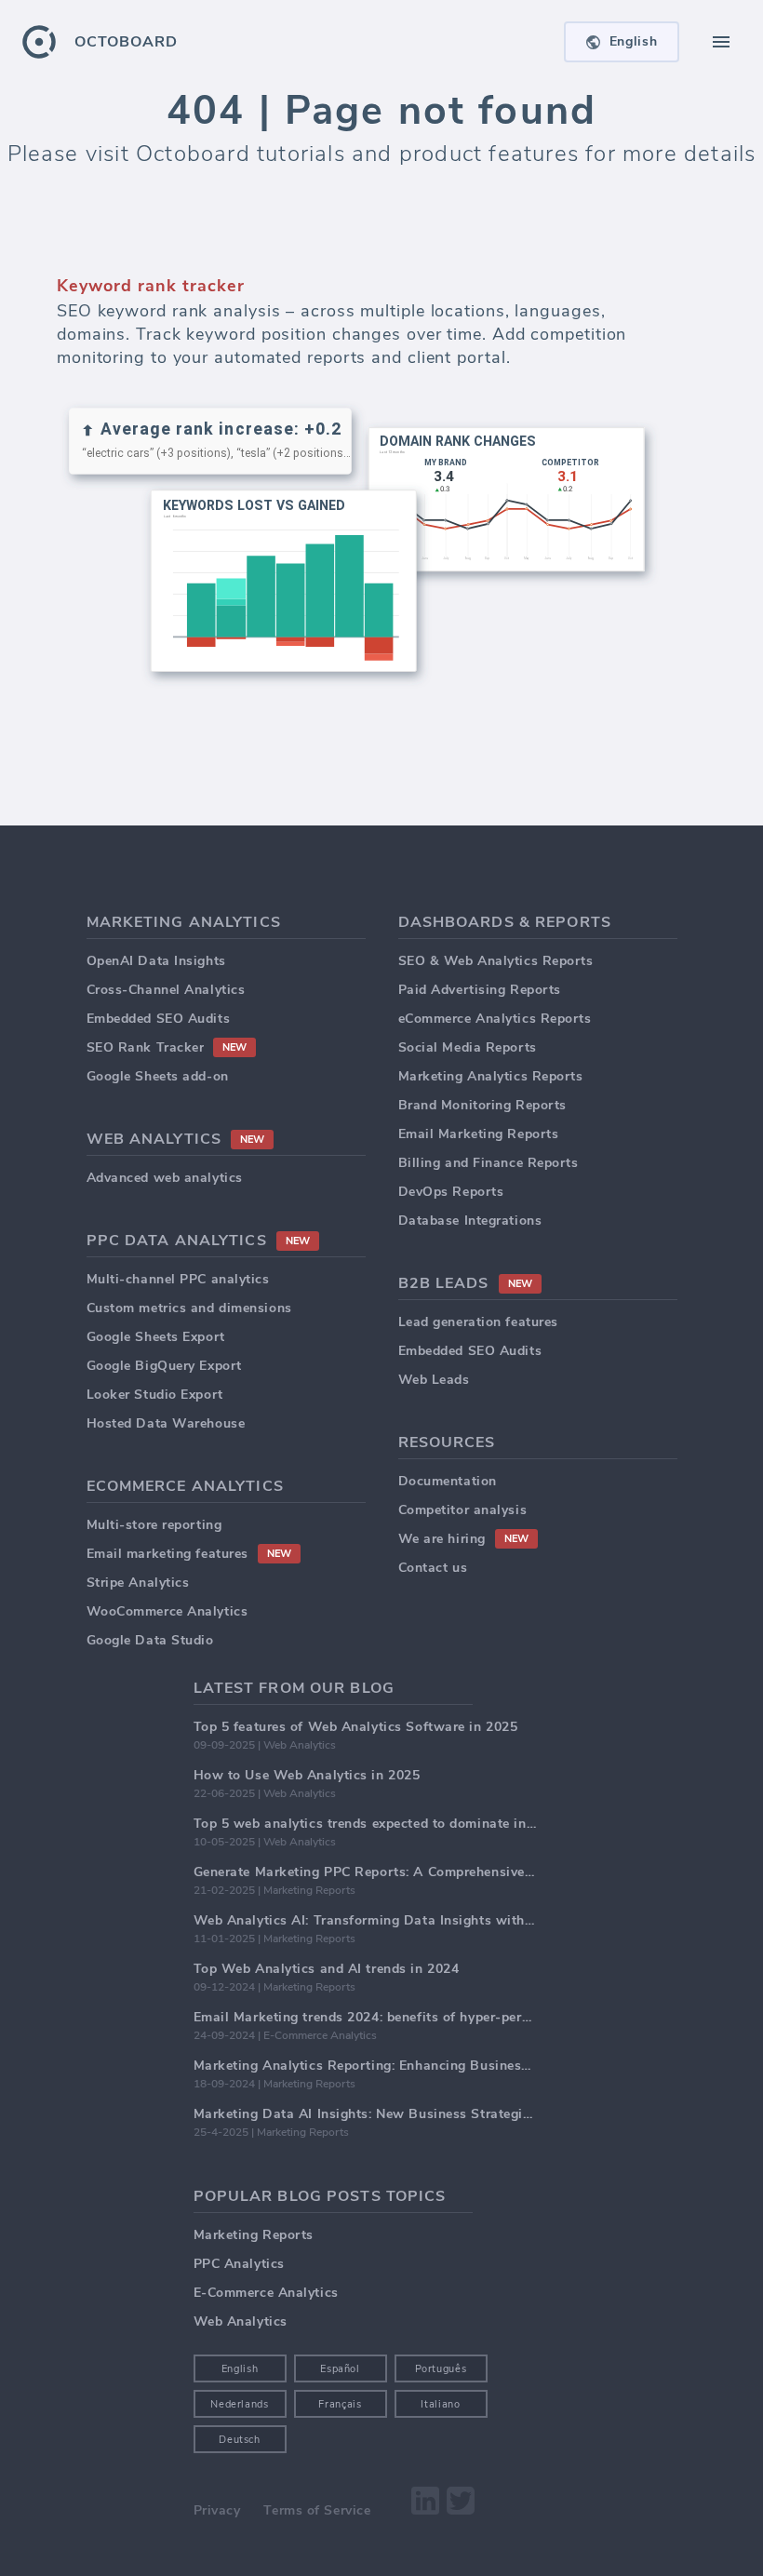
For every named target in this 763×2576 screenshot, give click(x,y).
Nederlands (240, 2404)
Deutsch (240, 2440)
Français (340, 2404)
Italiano (440, 2404)
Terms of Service (317, 2510)
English (240, 2369)
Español (340, 2369)
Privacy (217, 2510)
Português (441, 2369)
